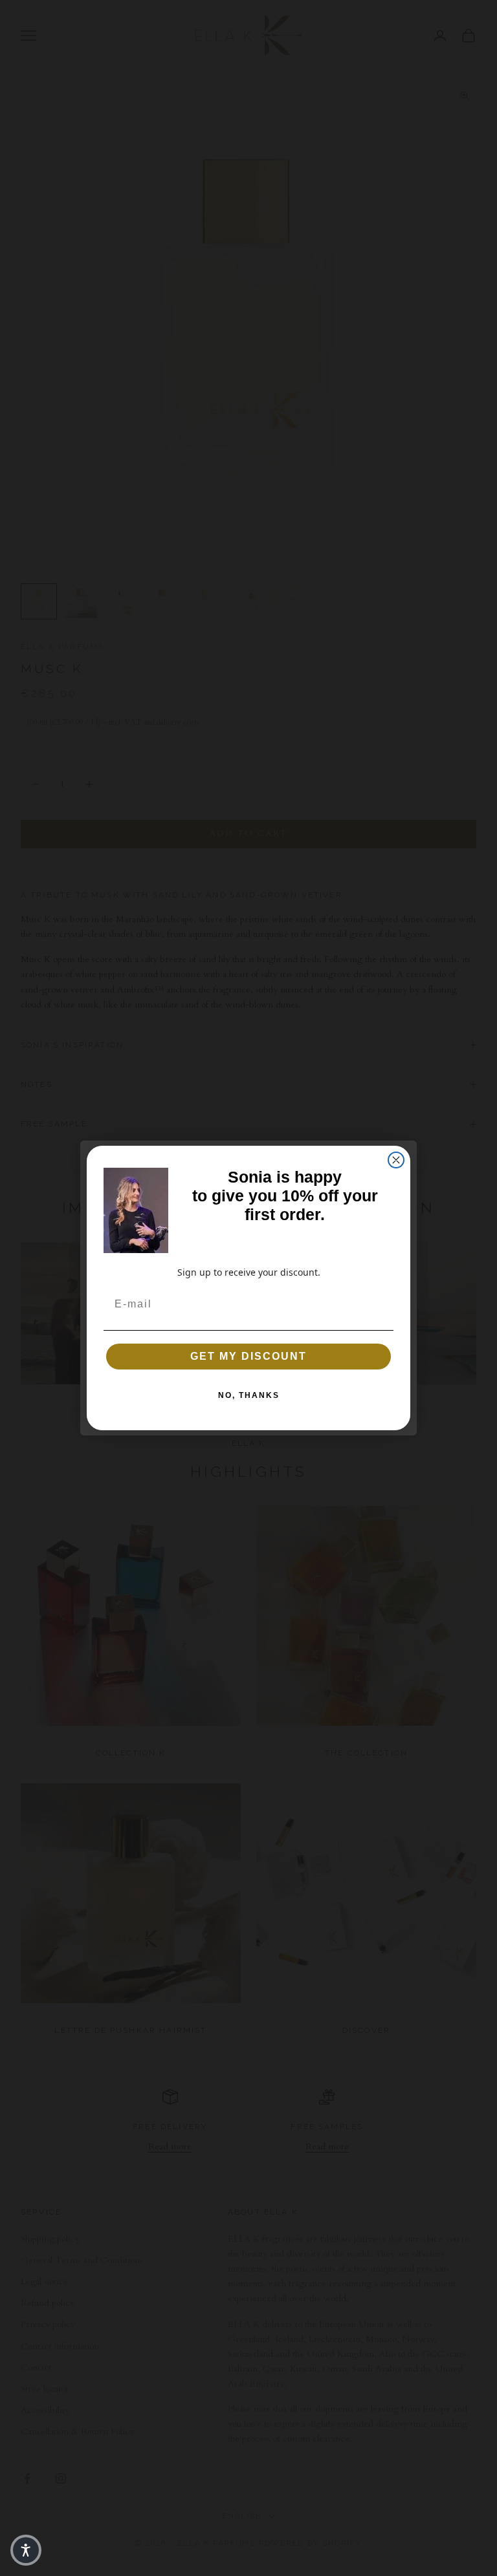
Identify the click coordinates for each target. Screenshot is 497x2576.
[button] (26, 2550)
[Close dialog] (396, 1160)
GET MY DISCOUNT (248, 1356)
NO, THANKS (249, 1395)
